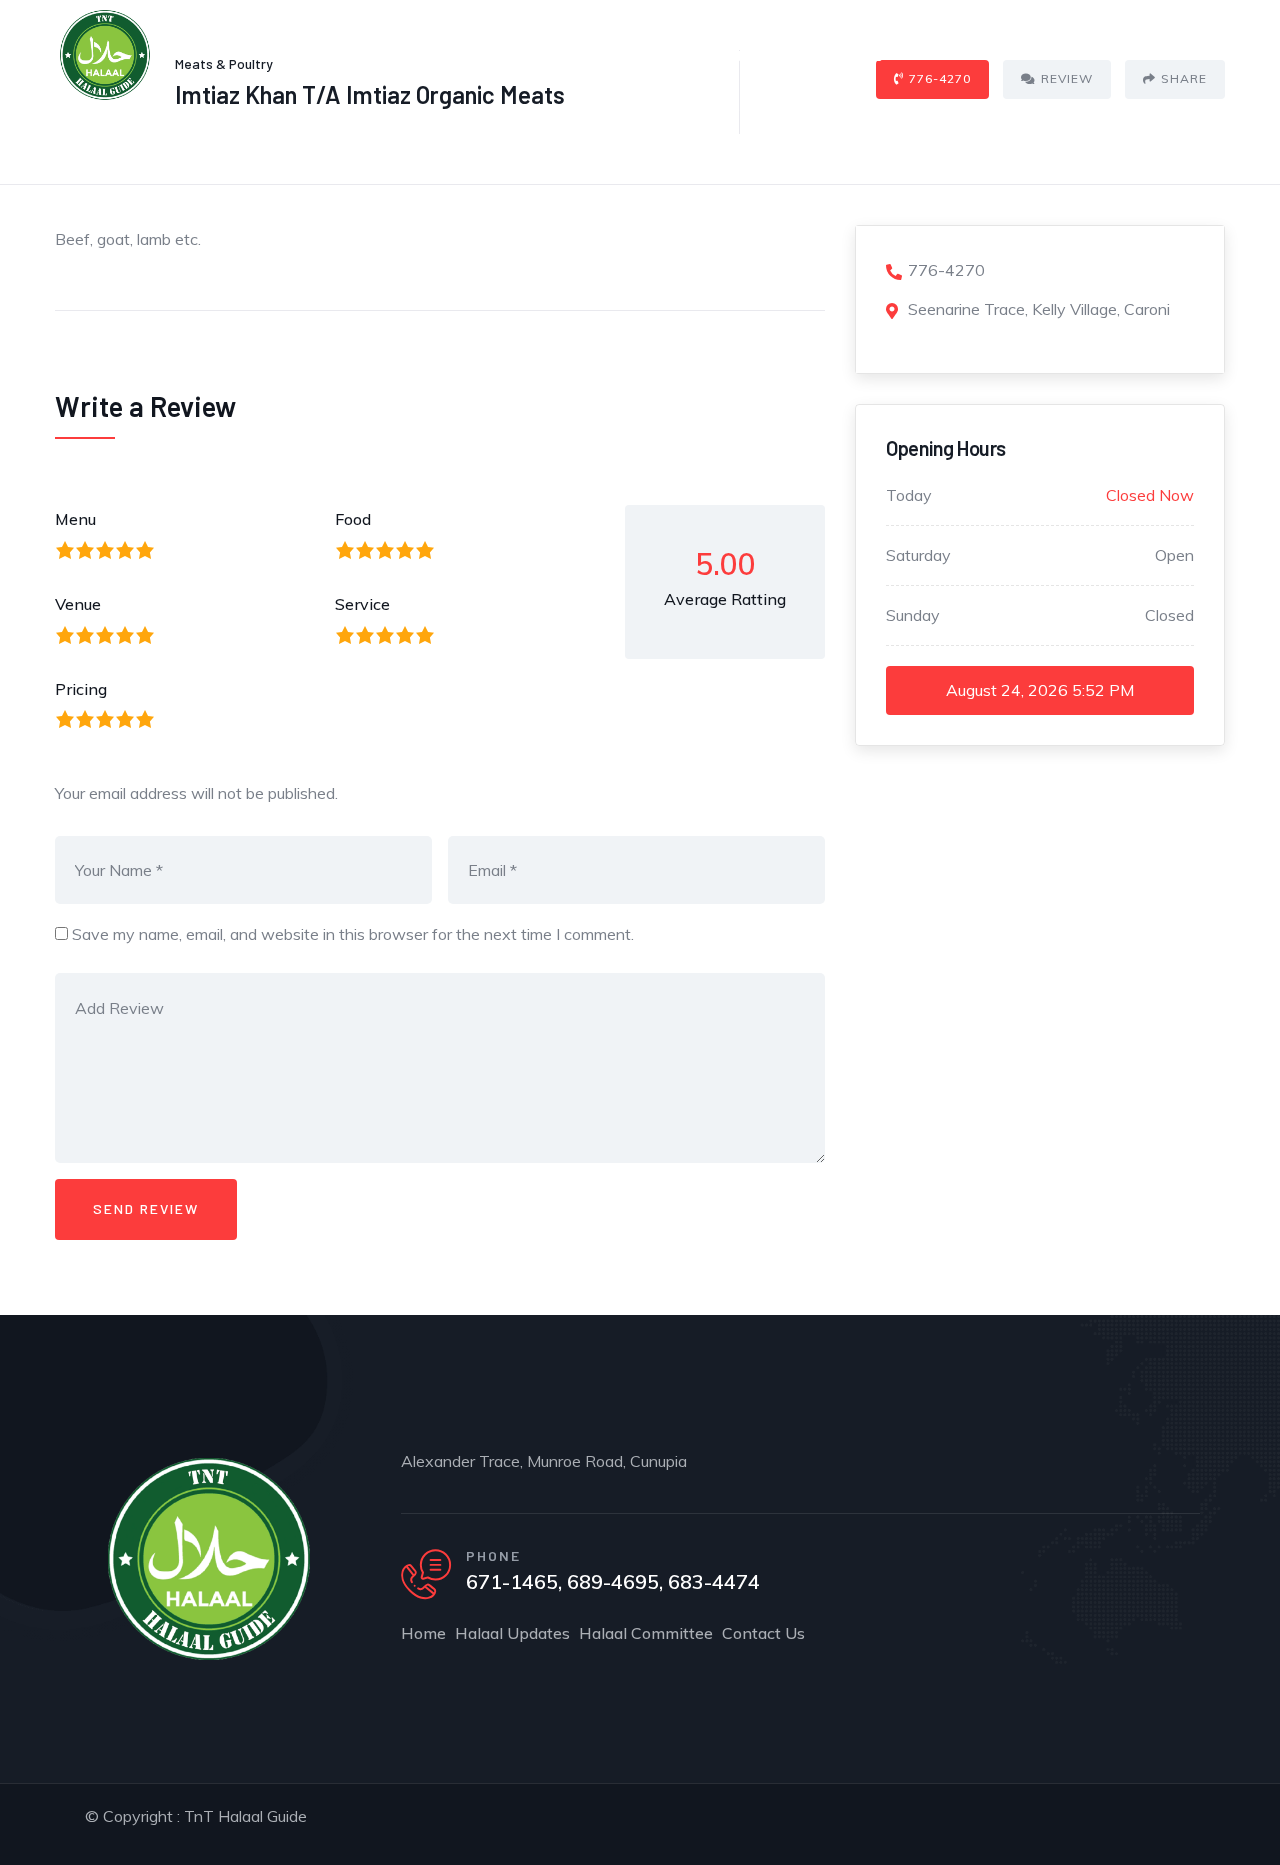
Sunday (913, 615)
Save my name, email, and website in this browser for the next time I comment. (353, 934)
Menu (75, 519)
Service (362, 604)
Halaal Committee (695, 54)
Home (419, 54)
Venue (78, 604)
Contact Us (842, 54)
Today (909, 495)
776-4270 (946, 270)
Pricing (81, 689)
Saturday (918, 555)
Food (353, 519)
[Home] (105, 55)
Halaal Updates (535, 54)
